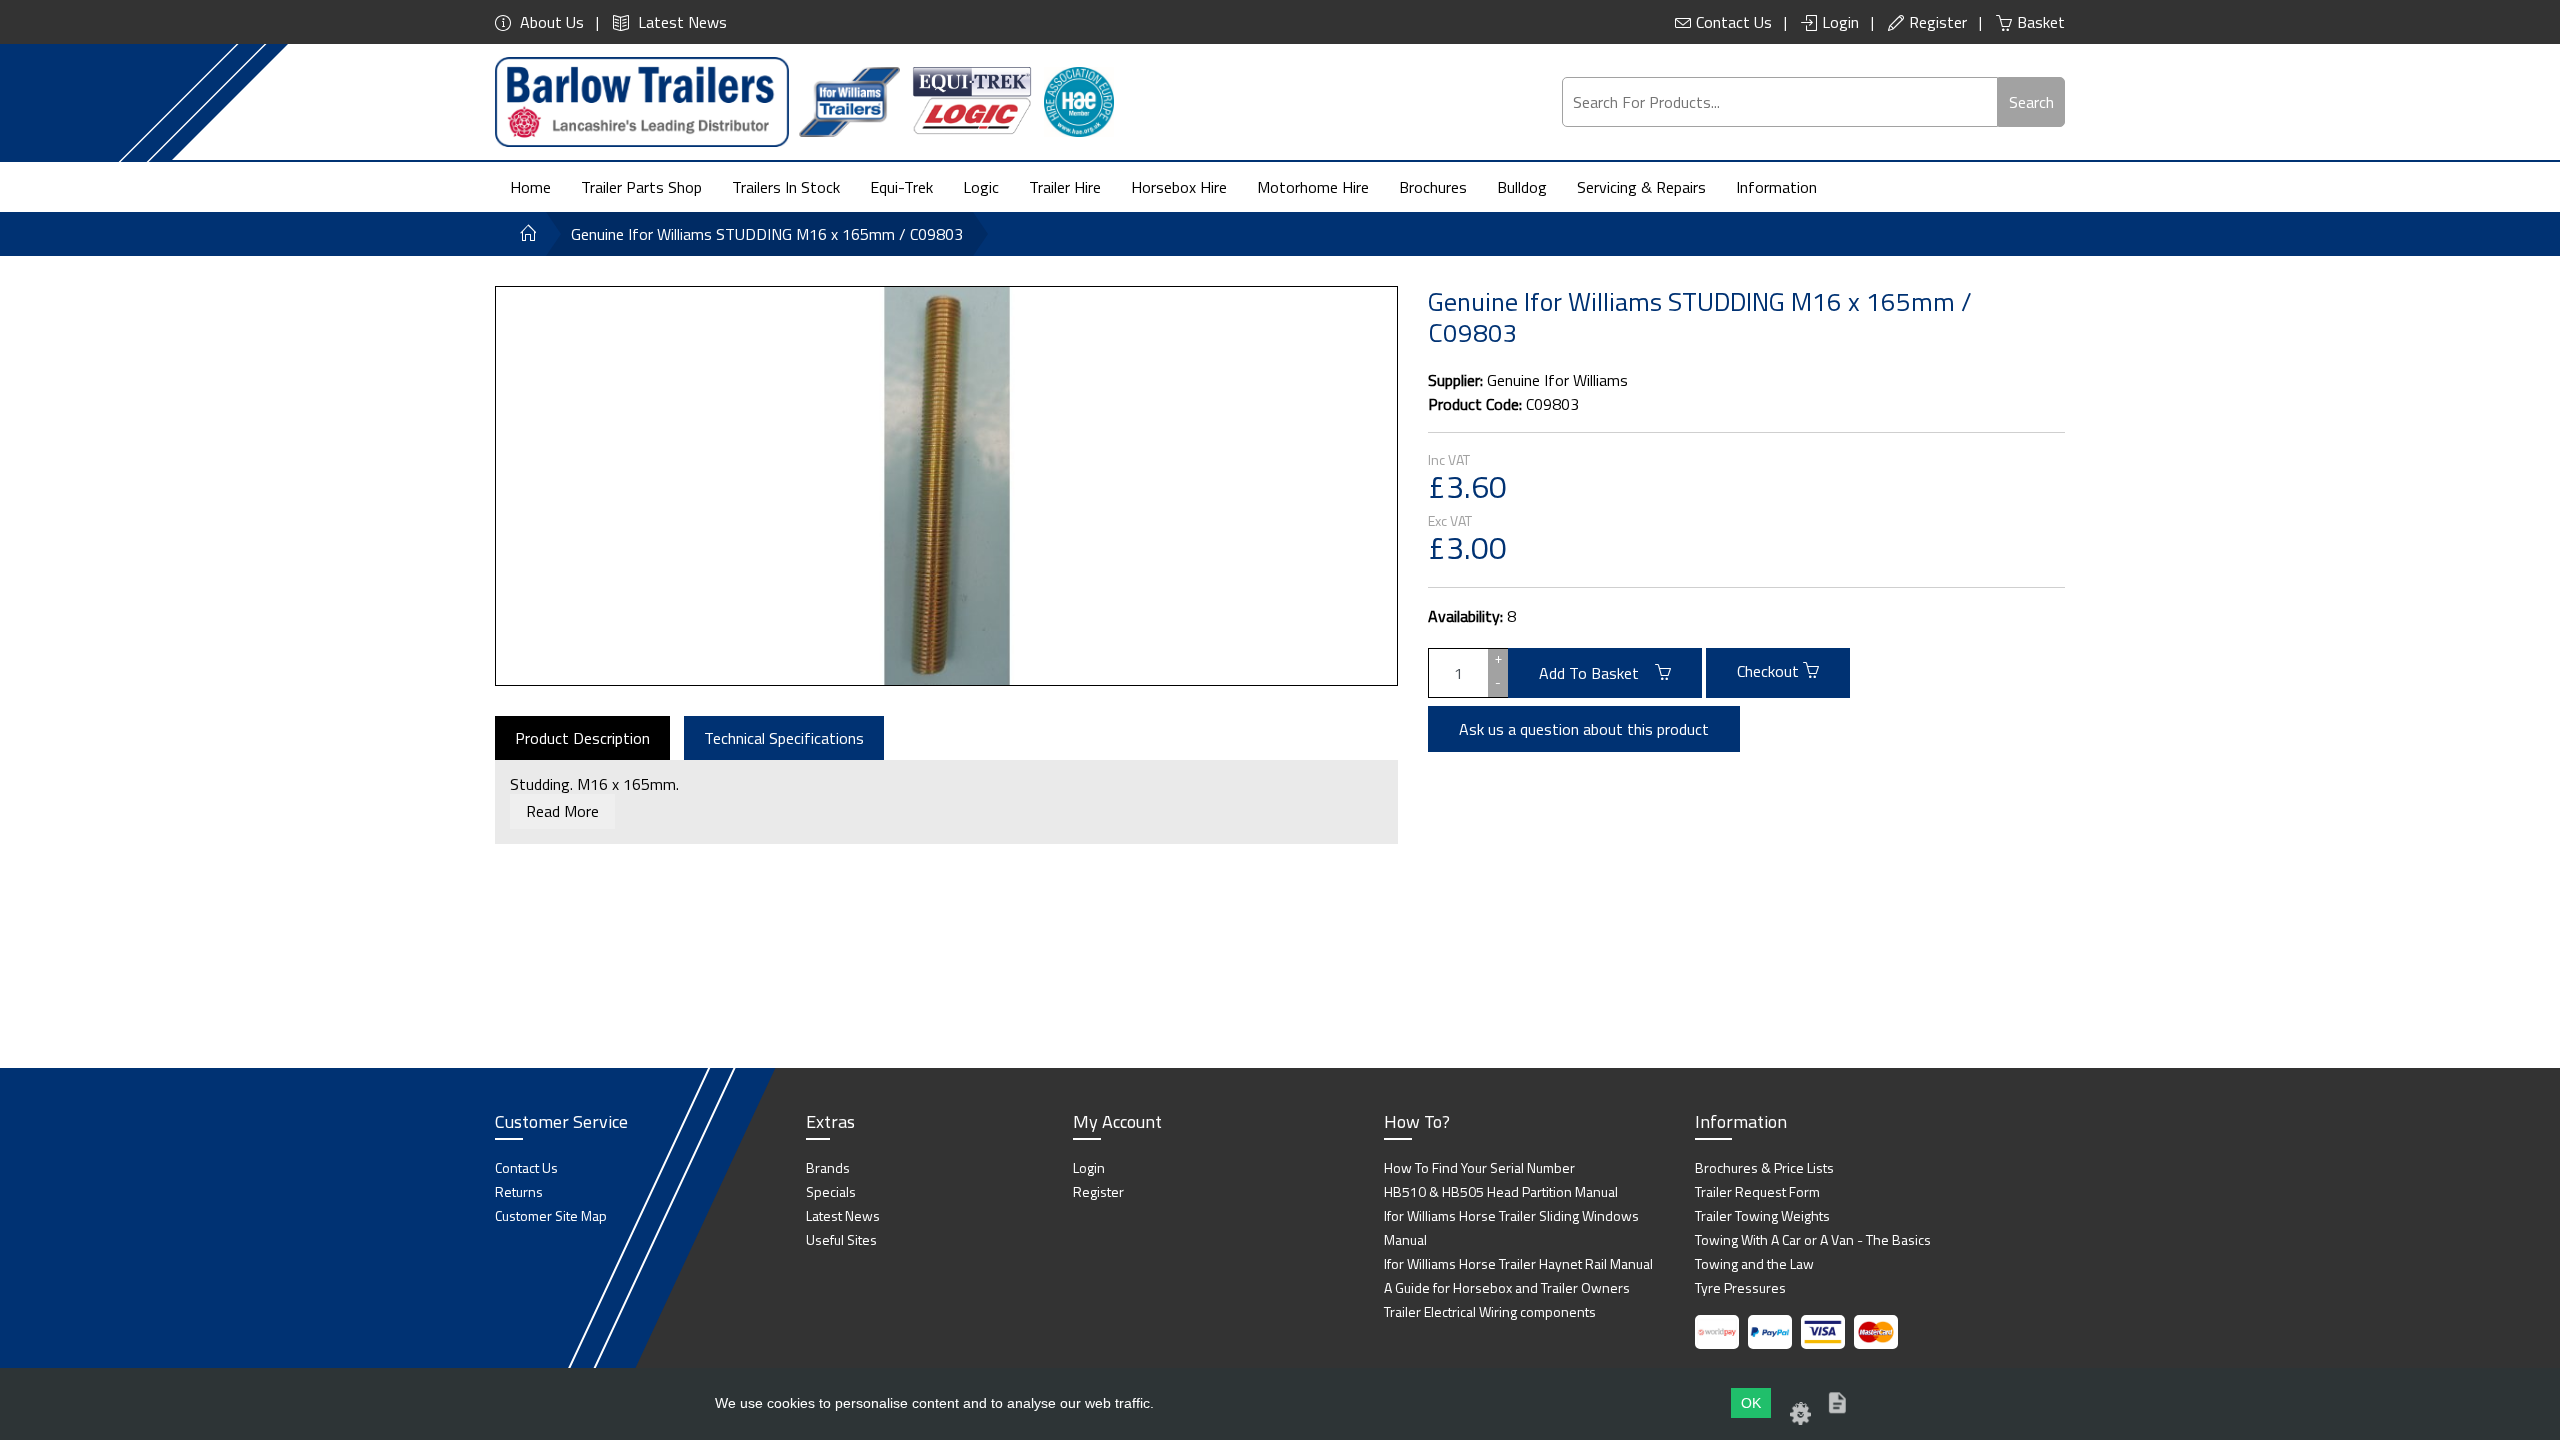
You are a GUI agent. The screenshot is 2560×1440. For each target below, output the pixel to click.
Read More (562, 811)
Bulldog (1522, 187)
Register (1938, 22)
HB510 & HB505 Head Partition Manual (1501, 1191)
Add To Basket (1597, 673)
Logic (981, 187)
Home (530, 187)
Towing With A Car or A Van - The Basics (1813, 1239)
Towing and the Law (1754, 1263)
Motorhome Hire (1313, 187)
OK (1751, 1403)
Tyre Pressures (1740, 1287)
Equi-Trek (901, 187)
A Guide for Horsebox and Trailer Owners (1507, 1287)
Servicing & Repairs (1641, 187)
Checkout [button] (1770, 671)
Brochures (1433, 187)
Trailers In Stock (786, 187)
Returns (519, 1191)
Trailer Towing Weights (1762, 1215)
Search (2031, 102)
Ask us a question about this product (1584, 729)
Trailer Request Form (1757, 1191)
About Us (550, 22)
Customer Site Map (551, 1215)
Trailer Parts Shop (641, 187)
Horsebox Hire (1179, 187)
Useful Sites (841, 1239)
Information (1776, 187)
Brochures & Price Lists (1764, 1167)
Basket (2041, 22)
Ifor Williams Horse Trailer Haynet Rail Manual (1518, 1263)
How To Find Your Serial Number (1479, 1167)
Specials (831, 1191)
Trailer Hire (1065, 187)
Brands (828, 1167)
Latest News (680, 22)
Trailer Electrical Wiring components (1490, 1311)
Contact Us (1734, 22)
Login (1840, 22)
